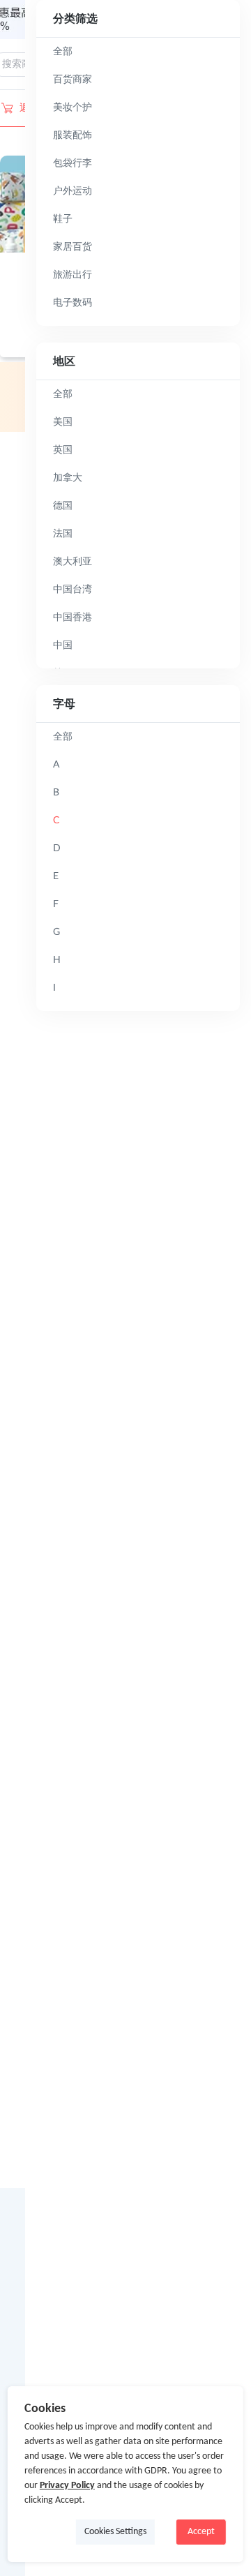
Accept (201, 2532)
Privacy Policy (67, 2486)
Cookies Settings (115, 2532)
